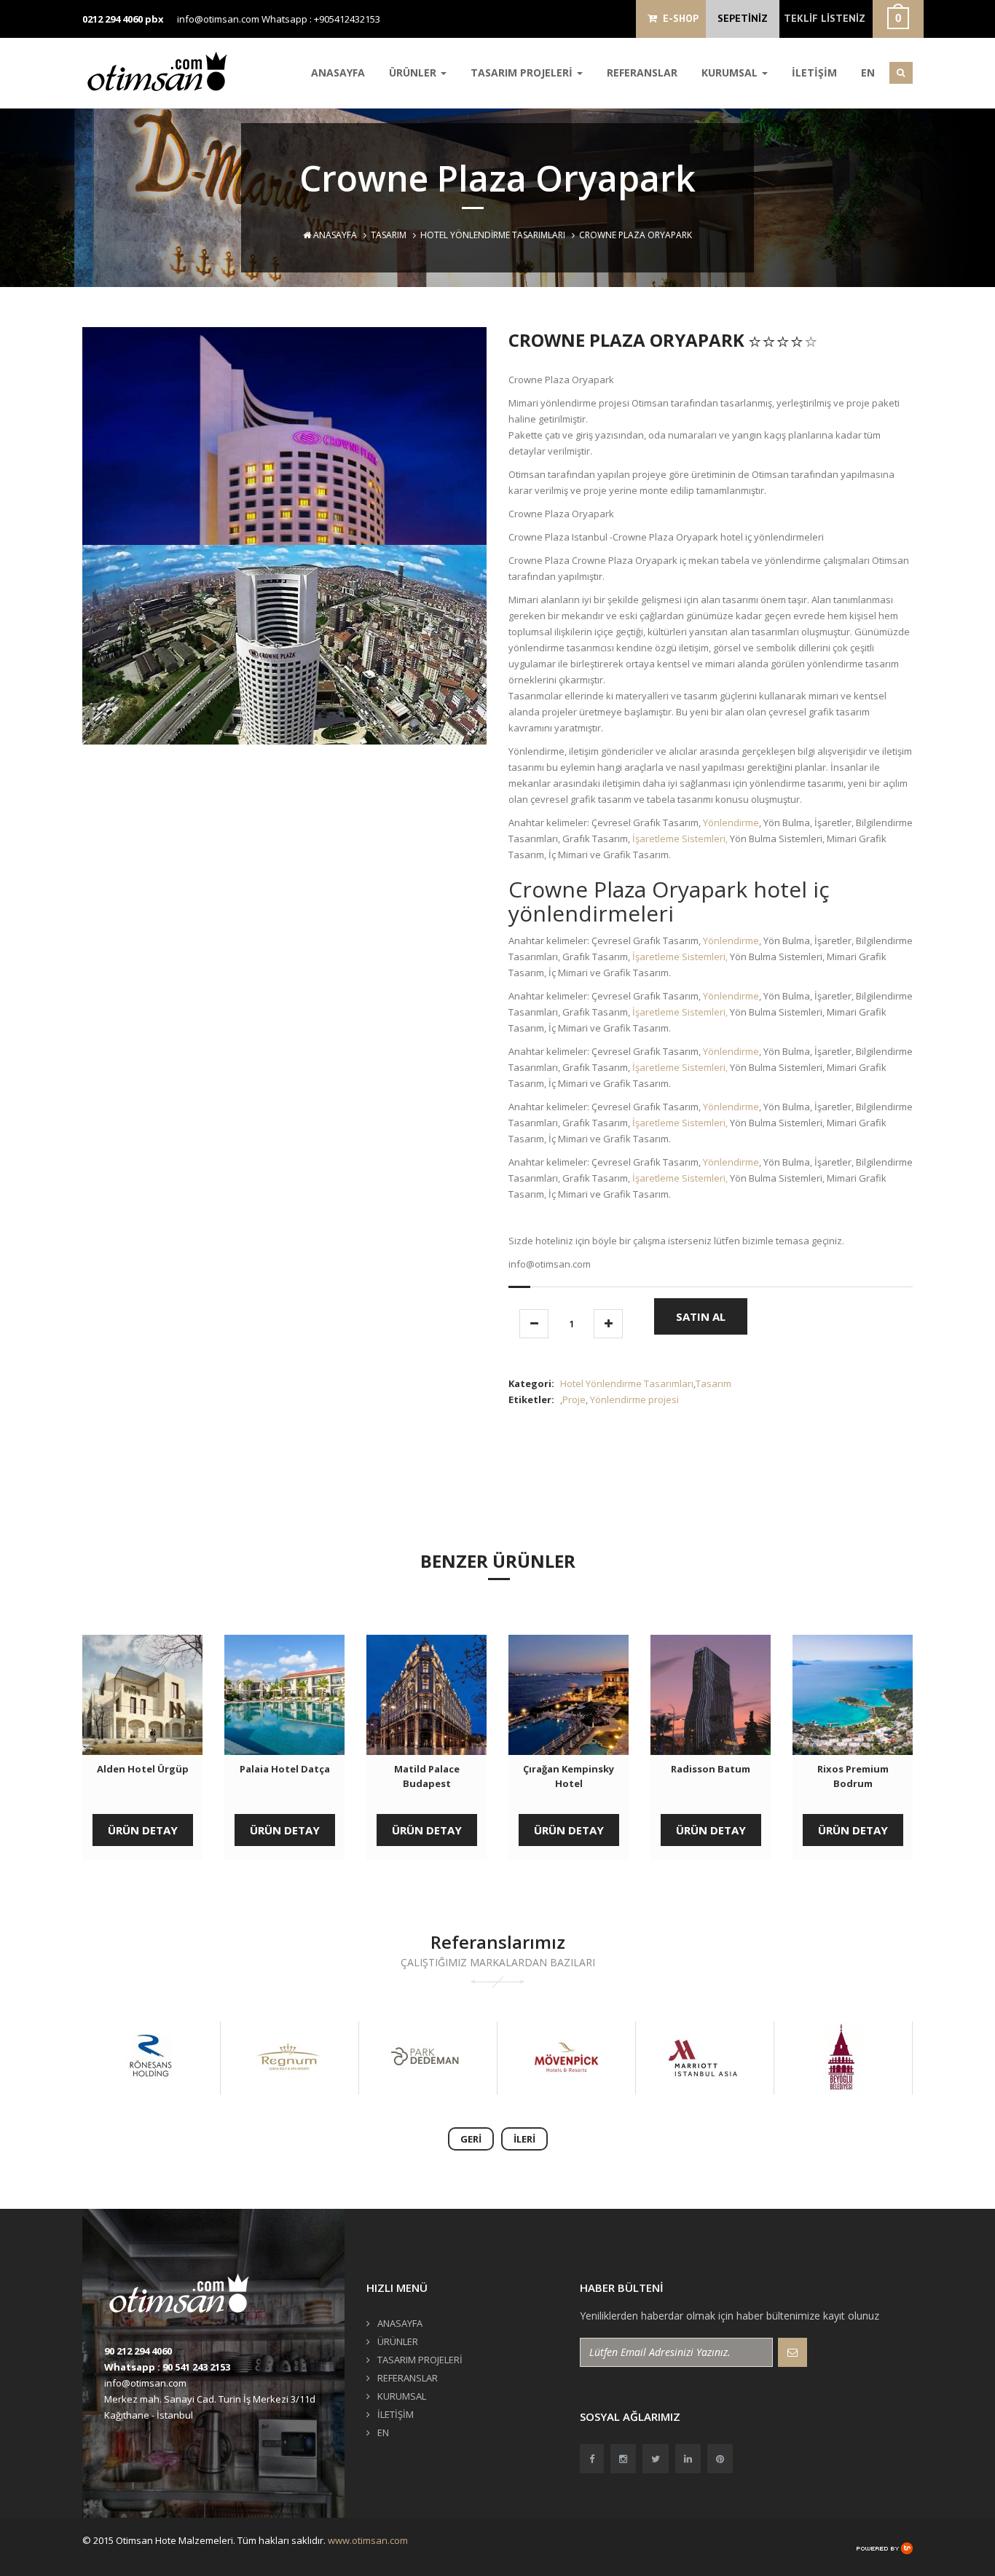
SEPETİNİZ (743, 18)
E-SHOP (678, 18)
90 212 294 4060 (138, 2351)
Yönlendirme (731, 822)
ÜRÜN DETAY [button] (143, 1830)
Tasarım (389, 235)
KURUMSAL (731, 72)
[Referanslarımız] (166, 2058)
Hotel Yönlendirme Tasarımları (493, 235)
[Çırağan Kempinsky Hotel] (569, 1695)
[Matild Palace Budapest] (426, 1695)
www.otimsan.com (368, 2540)
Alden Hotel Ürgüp (143, 1769)
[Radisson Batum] (711, 1695)
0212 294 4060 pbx (123, 19)
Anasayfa (334, 235)
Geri (471, 2139)
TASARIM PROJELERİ (523, 72)
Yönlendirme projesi (634, 1399)
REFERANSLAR (642, 72)
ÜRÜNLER (414, 72)
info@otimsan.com (218, 19)
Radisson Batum (711, 1769)
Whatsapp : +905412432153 (321, 19)
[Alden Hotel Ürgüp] (142, 1695)
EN (868, 72)
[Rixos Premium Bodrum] (853, 1695)
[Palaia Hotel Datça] (284, 1695)
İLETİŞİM (814, 72)
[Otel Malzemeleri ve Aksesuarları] (162, 71)
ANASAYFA (338, 72)
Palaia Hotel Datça (285, 1769)
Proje (574, 1399)
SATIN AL (701, 1316)
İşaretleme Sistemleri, (680, 839)
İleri (524, 2139)
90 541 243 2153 (196, 2367)
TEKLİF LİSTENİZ (825, 18)
